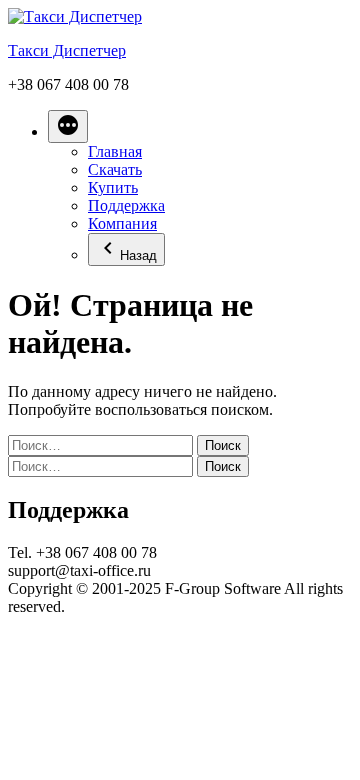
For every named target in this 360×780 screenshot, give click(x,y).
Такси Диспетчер (67, 50)
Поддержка (126, 205)
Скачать (115, 169)
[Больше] (68, 126)
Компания (122, 223)
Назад (138, 255)
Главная (115, 151)
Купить (113, 187)
